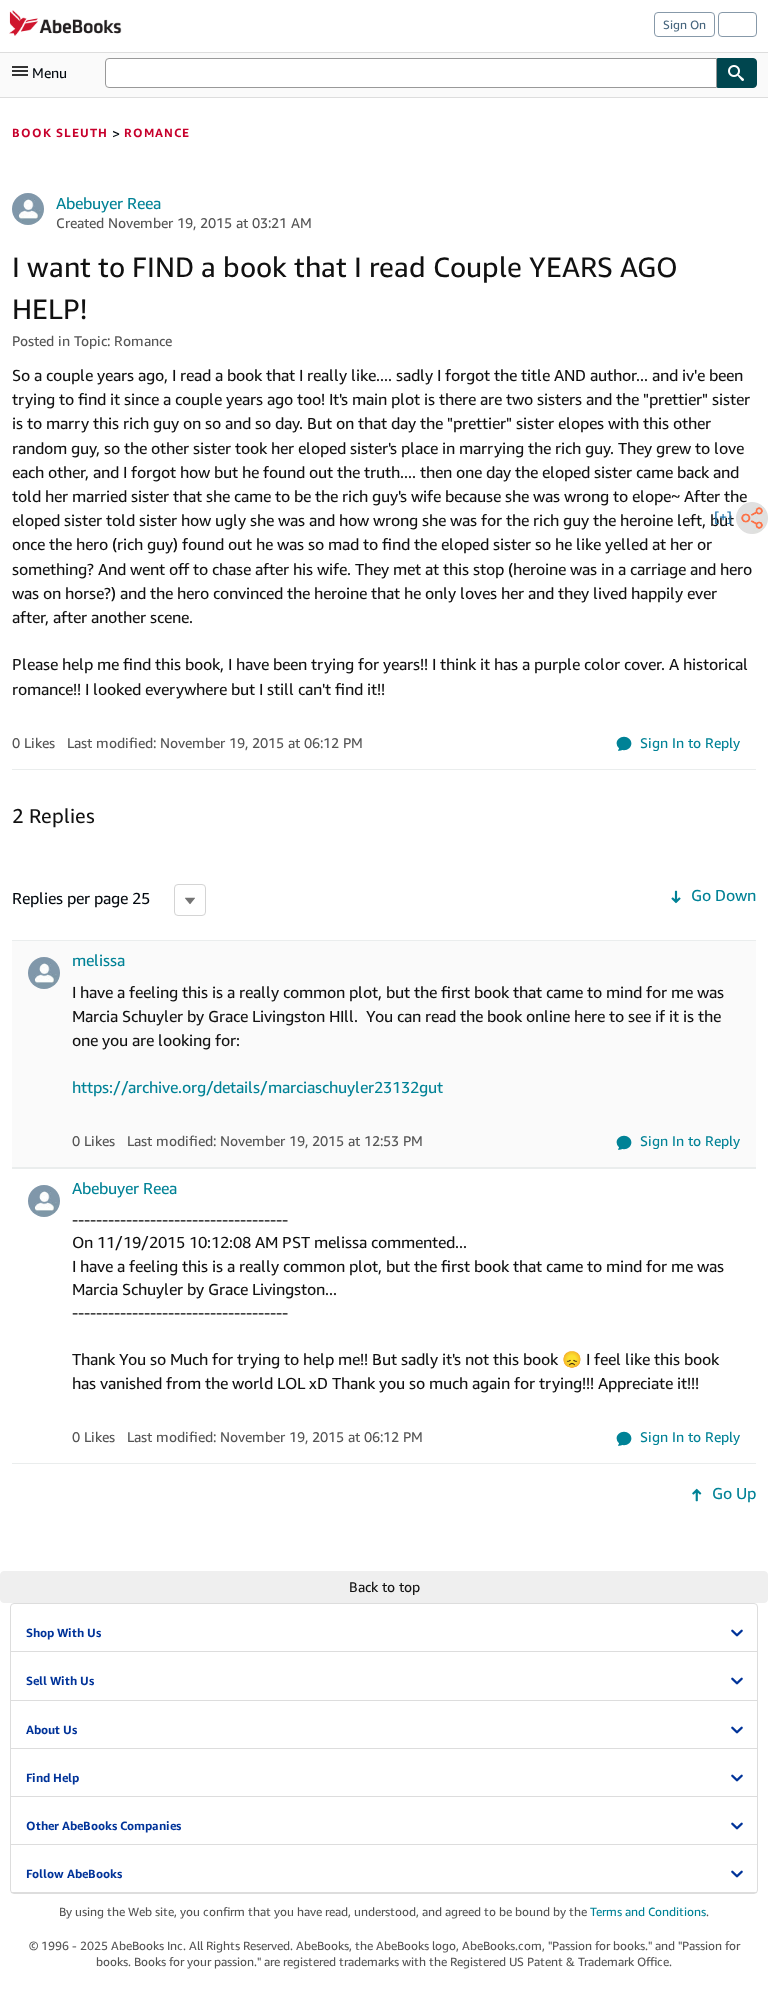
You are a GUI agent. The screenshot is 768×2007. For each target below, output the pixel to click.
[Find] (737, 73)
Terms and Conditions (648, 1911)
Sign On (684, 24)
